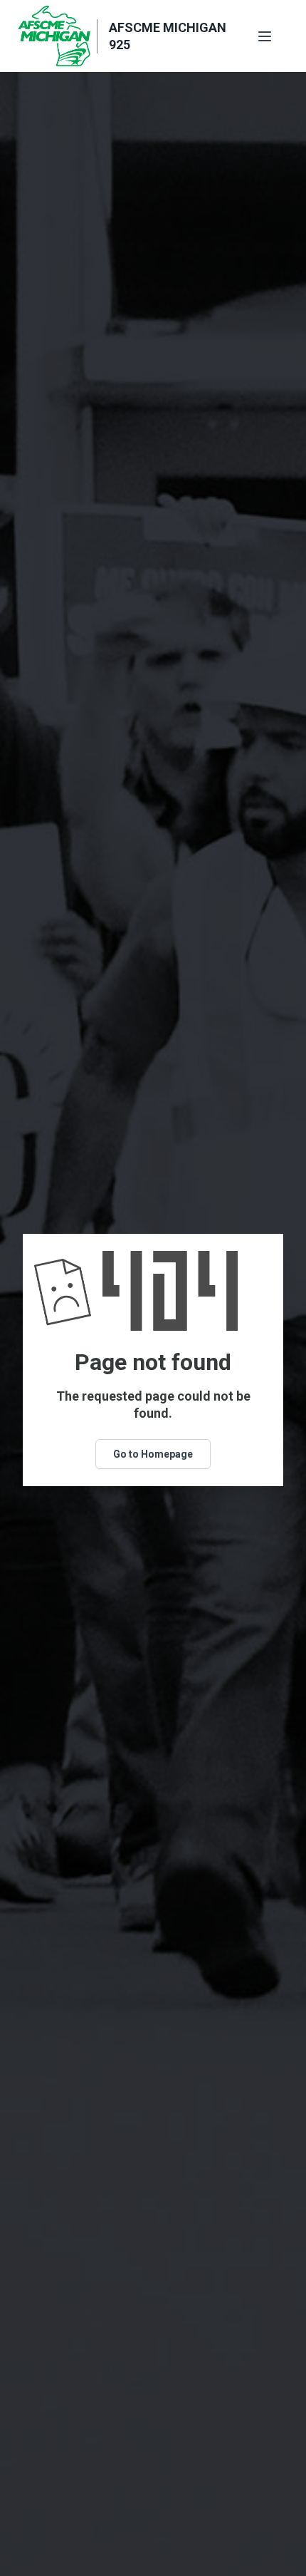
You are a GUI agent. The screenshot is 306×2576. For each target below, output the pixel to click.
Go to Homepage (153, 1454)
